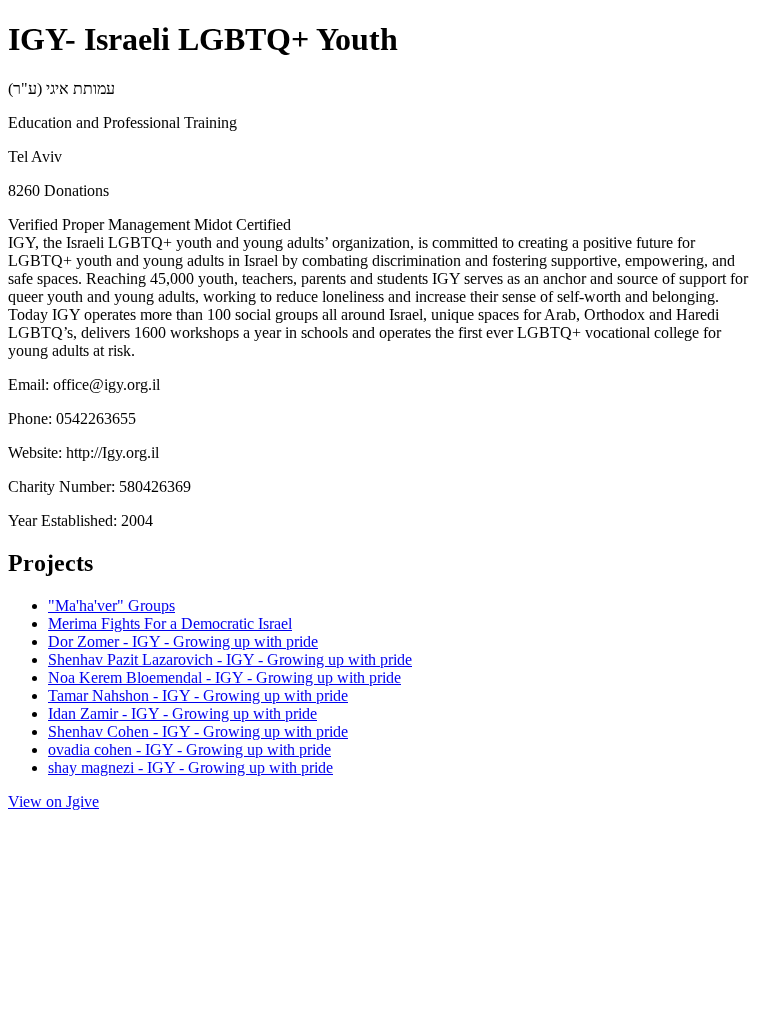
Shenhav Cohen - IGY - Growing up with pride (198, 731)
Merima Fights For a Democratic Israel (170, 623)
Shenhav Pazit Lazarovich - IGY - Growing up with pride (230, 659)
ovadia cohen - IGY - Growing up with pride (189, 749)
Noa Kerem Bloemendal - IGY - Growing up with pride (224, 677)
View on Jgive (53, 801)
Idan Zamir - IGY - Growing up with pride (182, 713)
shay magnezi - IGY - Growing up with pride (190, 767)
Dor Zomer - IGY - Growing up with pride (183, 641)
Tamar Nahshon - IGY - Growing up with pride (198, 695)
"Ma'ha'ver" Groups (111, 605)
